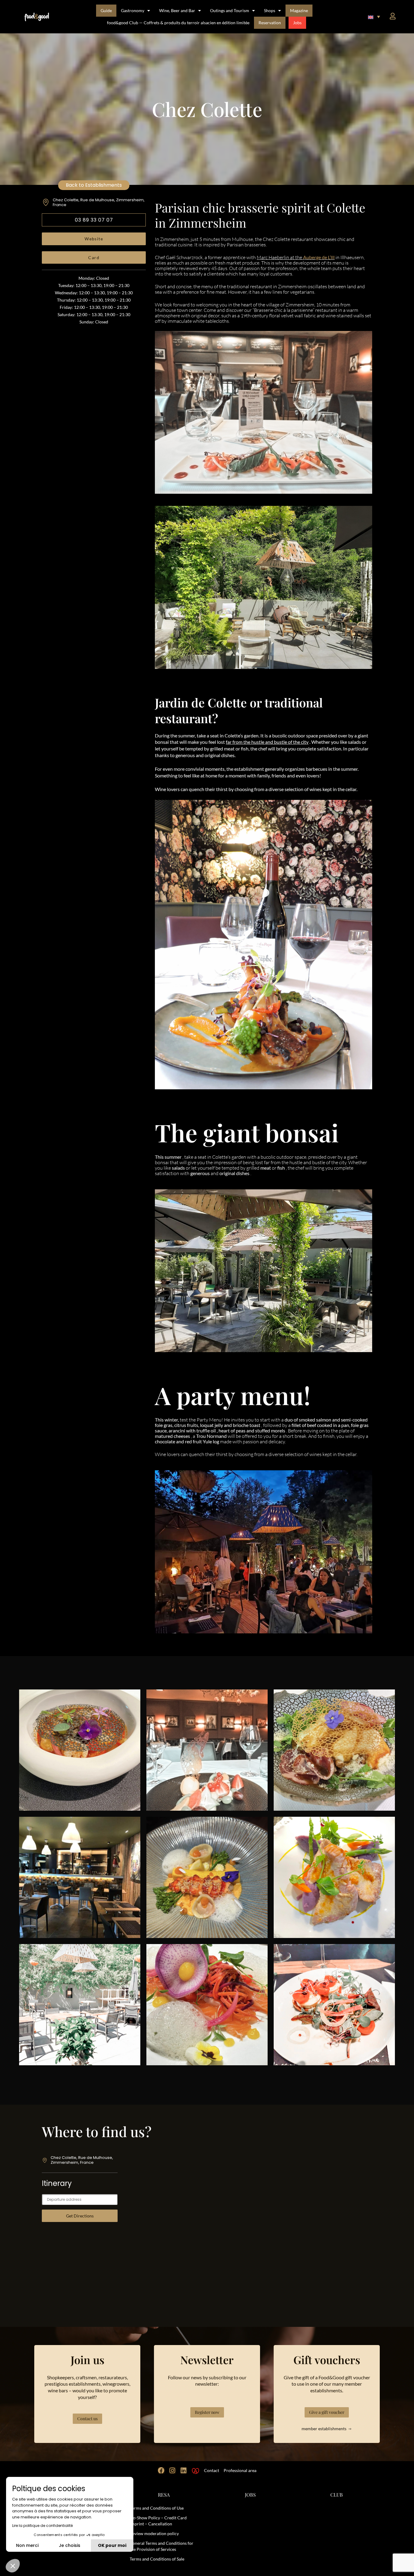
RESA (164, 2495)
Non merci (27, 2545)
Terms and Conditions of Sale (157, 2559)
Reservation (270, 23)
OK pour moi (112, 2545)
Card (94, 257)
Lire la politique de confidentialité (42, 2526)
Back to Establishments (94, 185)
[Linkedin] (184, 2471)
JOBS (250, 2495)
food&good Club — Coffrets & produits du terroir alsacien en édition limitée (178, 23)
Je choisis (70, 2545)
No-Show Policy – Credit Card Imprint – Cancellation (158, 2521)
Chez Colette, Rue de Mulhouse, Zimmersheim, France (99, 202)
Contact (212, 2470)
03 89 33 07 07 (94, 220)
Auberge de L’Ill (319, 257)
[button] (374, 17)
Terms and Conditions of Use (157, 2508)
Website (94, 239)
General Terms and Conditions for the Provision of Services (162, 2546)
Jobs (297, 23)
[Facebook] (161, 2471)
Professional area (240, 2470)
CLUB (337, 2495)
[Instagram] (172, 2471)
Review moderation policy (154, 2533)
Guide (106, 10)
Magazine (299, 10)
